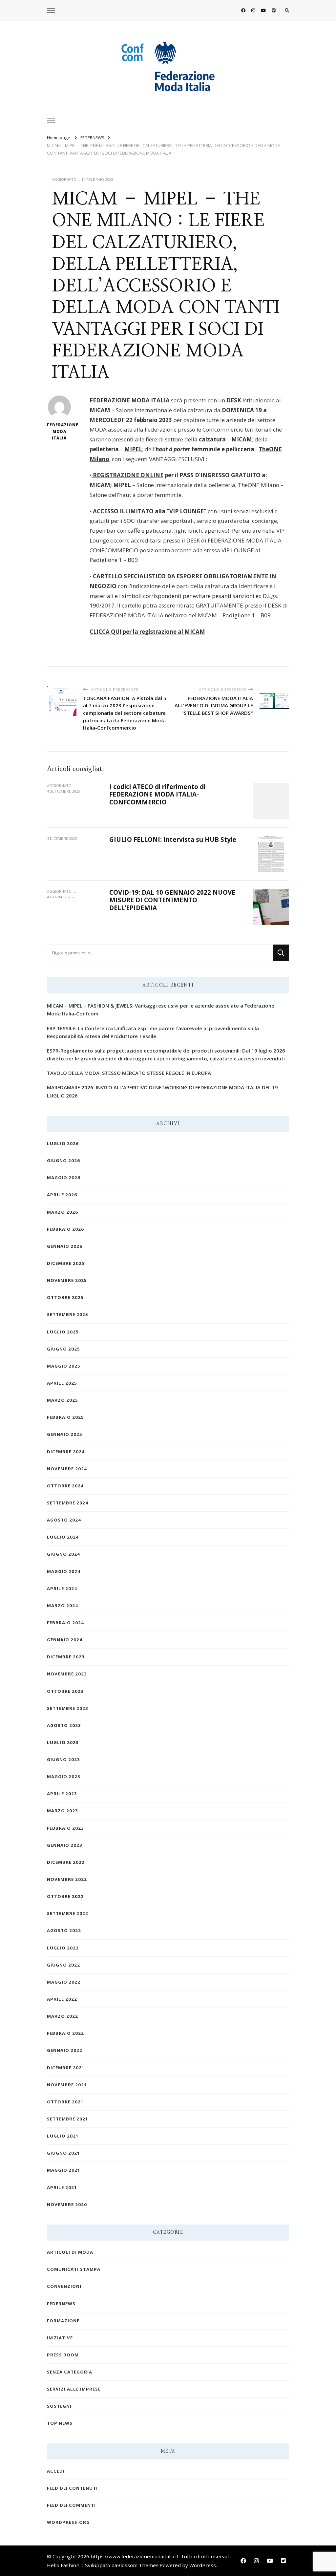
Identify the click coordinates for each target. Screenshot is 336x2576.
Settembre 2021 (68, 2119)
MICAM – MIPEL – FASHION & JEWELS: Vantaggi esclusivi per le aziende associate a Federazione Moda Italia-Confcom (161, 1010)
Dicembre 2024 (66, 1452)
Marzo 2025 (63, 1400)
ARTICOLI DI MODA (70, 2252)
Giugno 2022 (63, 1965)
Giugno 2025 (63, 1349)
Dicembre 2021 (66, 2068)
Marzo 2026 (63, 1212)
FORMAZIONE (63, 2321)
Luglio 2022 (63, 1948)
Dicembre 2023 (66, 1657)
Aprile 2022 (62, 1999)
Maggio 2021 (64, 2170)
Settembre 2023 (68, 1708)
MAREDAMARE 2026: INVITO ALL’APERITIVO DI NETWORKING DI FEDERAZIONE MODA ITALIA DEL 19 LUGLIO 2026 (162, 1091)
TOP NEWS (60, 2423)
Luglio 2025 (63, 1332)
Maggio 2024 (64, 1571)
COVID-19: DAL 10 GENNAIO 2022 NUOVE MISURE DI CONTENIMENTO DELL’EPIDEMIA (172, 900)
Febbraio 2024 (65, 1623)
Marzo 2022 (63, 2016)
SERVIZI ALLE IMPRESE (74, 2389)
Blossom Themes (138, 2565)
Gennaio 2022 (65, 2050)
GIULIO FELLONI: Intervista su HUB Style (173, 840)
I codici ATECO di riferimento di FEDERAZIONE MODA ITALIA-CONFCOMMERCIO (157, 794)
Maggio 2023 (64, 1777)
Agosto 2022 (64, 1930)
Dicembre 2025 (66, 1263)
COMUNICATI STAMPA (74, 2269)
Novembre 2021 (67, 2085)
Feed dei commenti (71, 2505)
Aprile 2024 (62, 1588)
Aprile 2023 (62, 1794)
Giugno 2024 (63, 1554)
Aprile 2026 (62, 1195)
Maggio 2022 (64, 1982)
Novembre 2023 (67, 1674)
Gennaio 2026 (65, 1246)
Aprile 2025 (62, 1383)
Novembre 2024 (67, 1469)
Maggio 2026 (64, 1178)
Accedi (56, 2471)
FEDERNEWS (61, 2304)
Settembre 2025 (68, 1314)
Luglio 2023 (63, 1742)
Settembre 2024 (68, 1503)
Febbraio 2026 (65, 1229)
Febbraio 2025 (65, 1417)
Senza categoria (70, 2372)
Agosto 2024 (64, 1520)
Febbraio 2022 (65, 2033)
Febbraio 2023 (65, 1828)
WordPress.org (68, 2522)
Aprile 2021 (62, 2187)
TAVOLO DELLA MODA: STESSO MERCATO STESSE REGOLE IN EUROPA (129, 1073)
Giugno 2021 (63, 2153)
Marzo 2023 (63, 1811)
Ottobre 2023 (65, 1691)
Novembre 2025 (67, 1280)
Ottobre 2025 (65, 1297)
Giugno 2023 (63, 1759)
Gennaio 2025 (65, 1434)
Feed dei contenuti (72, 2488)
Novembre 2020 (67, 2204)
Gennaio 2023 (65, 1845)
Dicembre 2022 (66, 1862)
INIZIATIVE (60, 2338)
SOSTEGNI (59, 2406)
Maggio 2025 (64, 1366)
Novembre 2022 (67, 1879)
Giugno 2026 (63, 1160)
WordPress (203, 2565)
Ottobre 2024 (65, 1486)
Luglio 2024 (63, 1537)
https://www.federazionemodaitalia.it (135, 2556)
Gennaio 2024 (65, 1640)
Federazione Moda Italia (59, 431)
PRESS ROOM (63, 2355)
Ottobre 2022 (65, 1896)
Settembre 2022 (68, 1913)
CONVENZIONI (64, 2286)
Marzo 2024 (63, 1606)
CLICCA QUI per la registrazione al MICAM (147, 632)
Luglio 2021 (63, 2136)
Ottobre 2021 (65, 2102)
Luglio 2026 (63, 1143)
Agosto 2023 (64, 1725)
